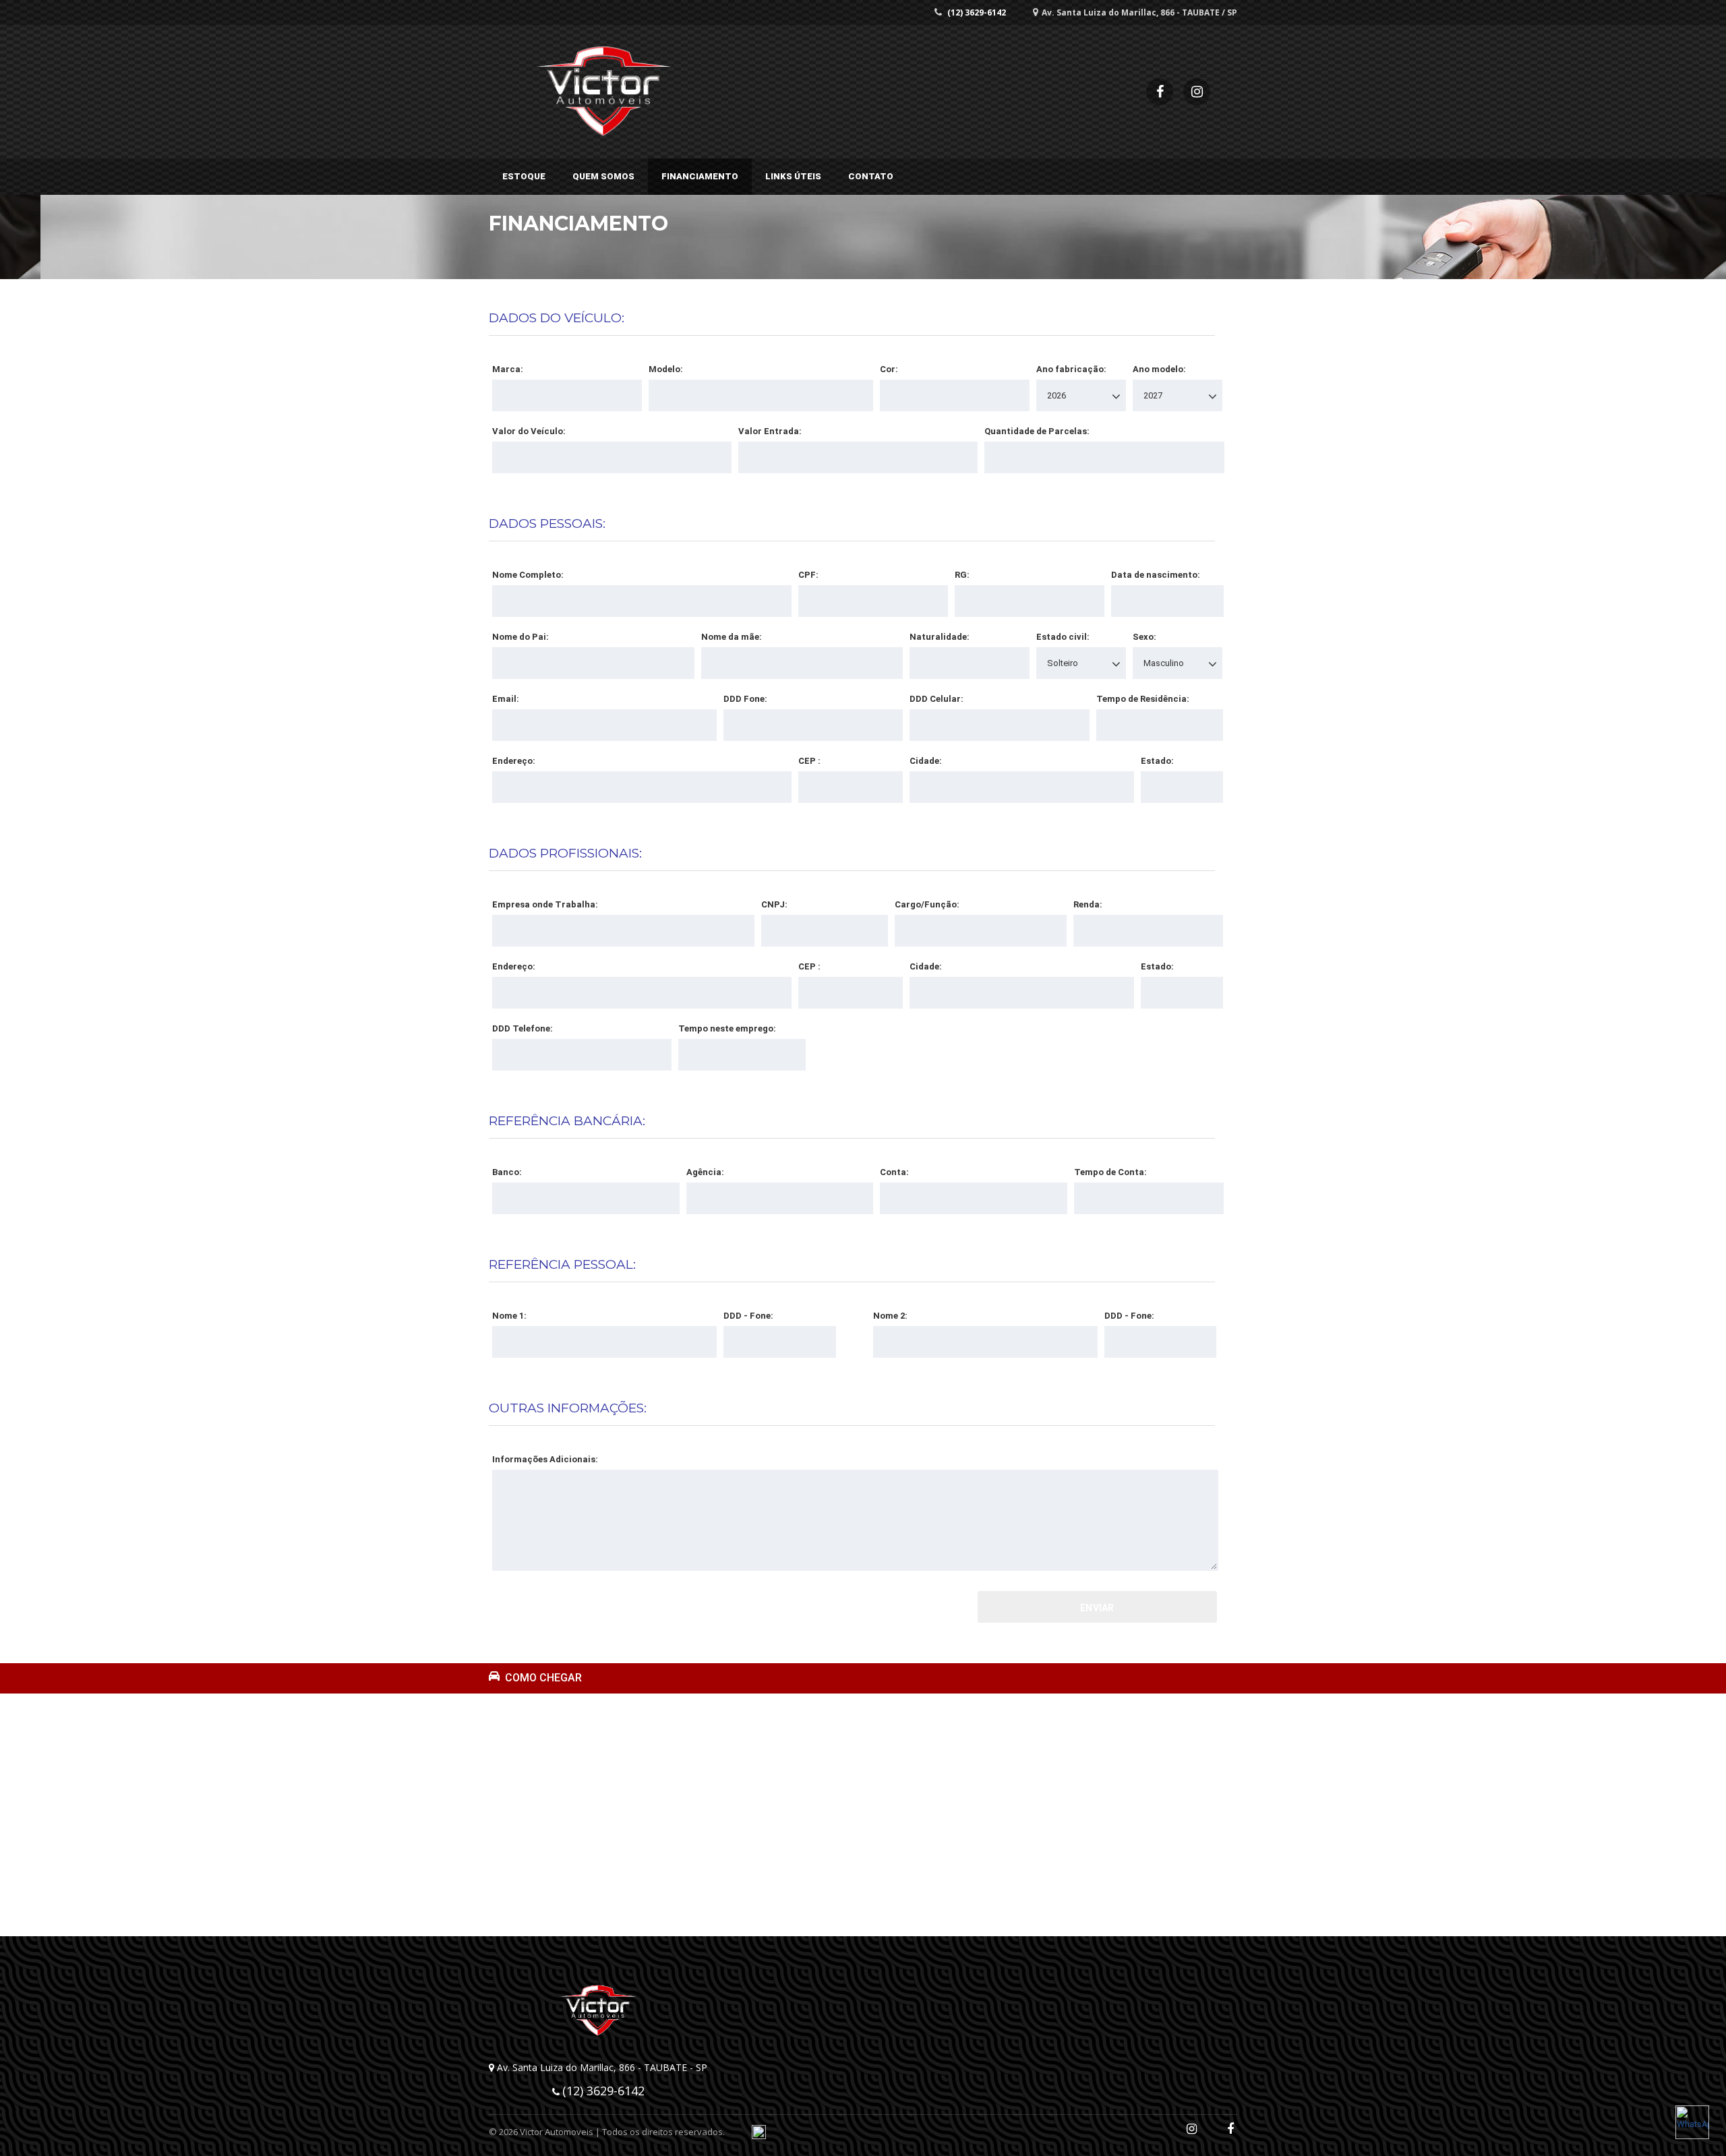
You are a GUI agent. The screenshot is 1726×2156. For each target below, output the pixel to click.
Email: (506, 699)
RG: (962, 575)
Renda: (1088, 904)
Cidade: (926, 761)
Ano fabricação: (1071, 369)
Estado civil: (1063, 637)
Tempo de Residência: (1143, 699)
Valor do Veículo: (529, 431)
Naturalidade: (940, 637)
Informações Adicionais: (545, 1459)
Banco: (507, 1172)
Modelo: (666, 369)
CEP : (809, 761)
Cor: (889, 369)
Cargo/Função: (927, 904)
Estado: (1157, 761)
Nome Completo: (528, 575)
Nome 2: (890, 1316)
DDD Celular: (936, 699)
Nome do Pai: (520, 637)
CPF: (808, 575)
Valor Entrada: (770, 431)
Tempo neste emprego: (727, 1028)
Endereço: (514, 761)
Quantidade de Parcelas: (1037, 431)
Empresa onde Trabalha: (545, 904)
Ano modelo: (1159, 369)
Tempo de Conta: (1110, 1172)
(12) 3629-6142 (977, 12)
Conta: (894, 1172)
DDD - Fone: (748, 1316)
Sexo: (1144, 637)
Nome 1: (509, 1316)
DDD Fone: (745, 699)
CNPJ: (774, 904)
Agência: (705, 1172)
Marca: (508, 369)
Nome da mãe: (732, 637)
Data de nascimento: (1156, 575)
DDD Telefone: (523, 1028)
